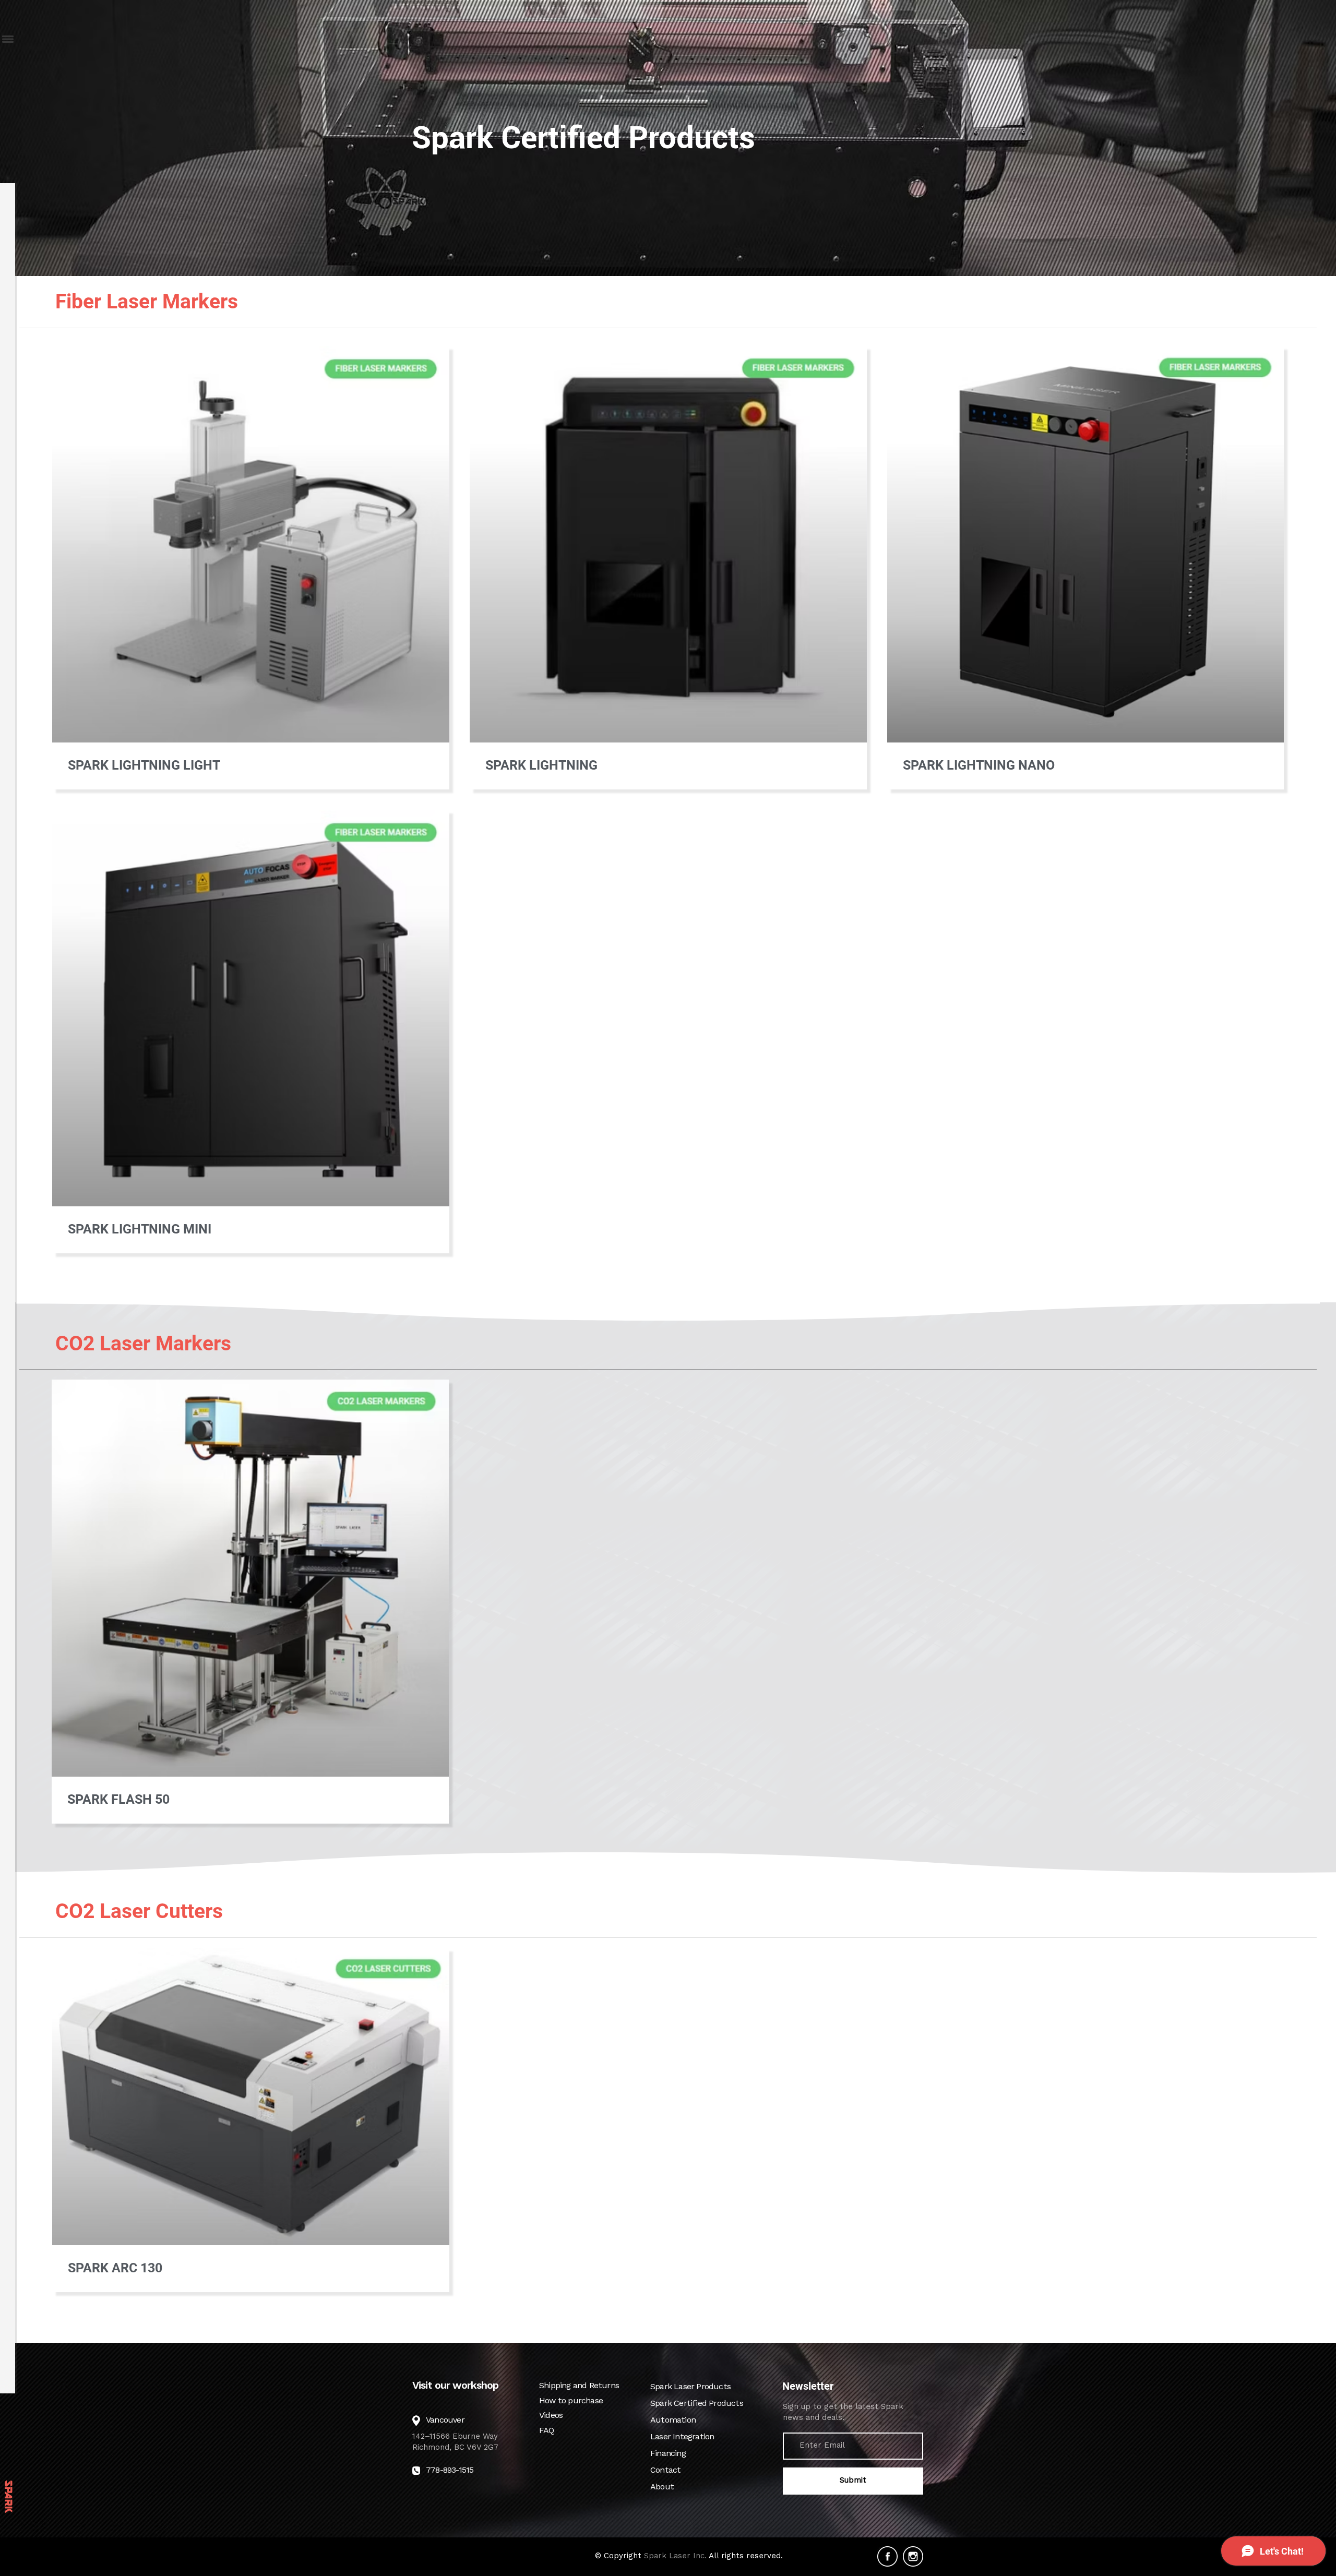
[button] (7, 39)
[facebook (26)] (887, 2556)
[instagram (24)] (913, 2556)
